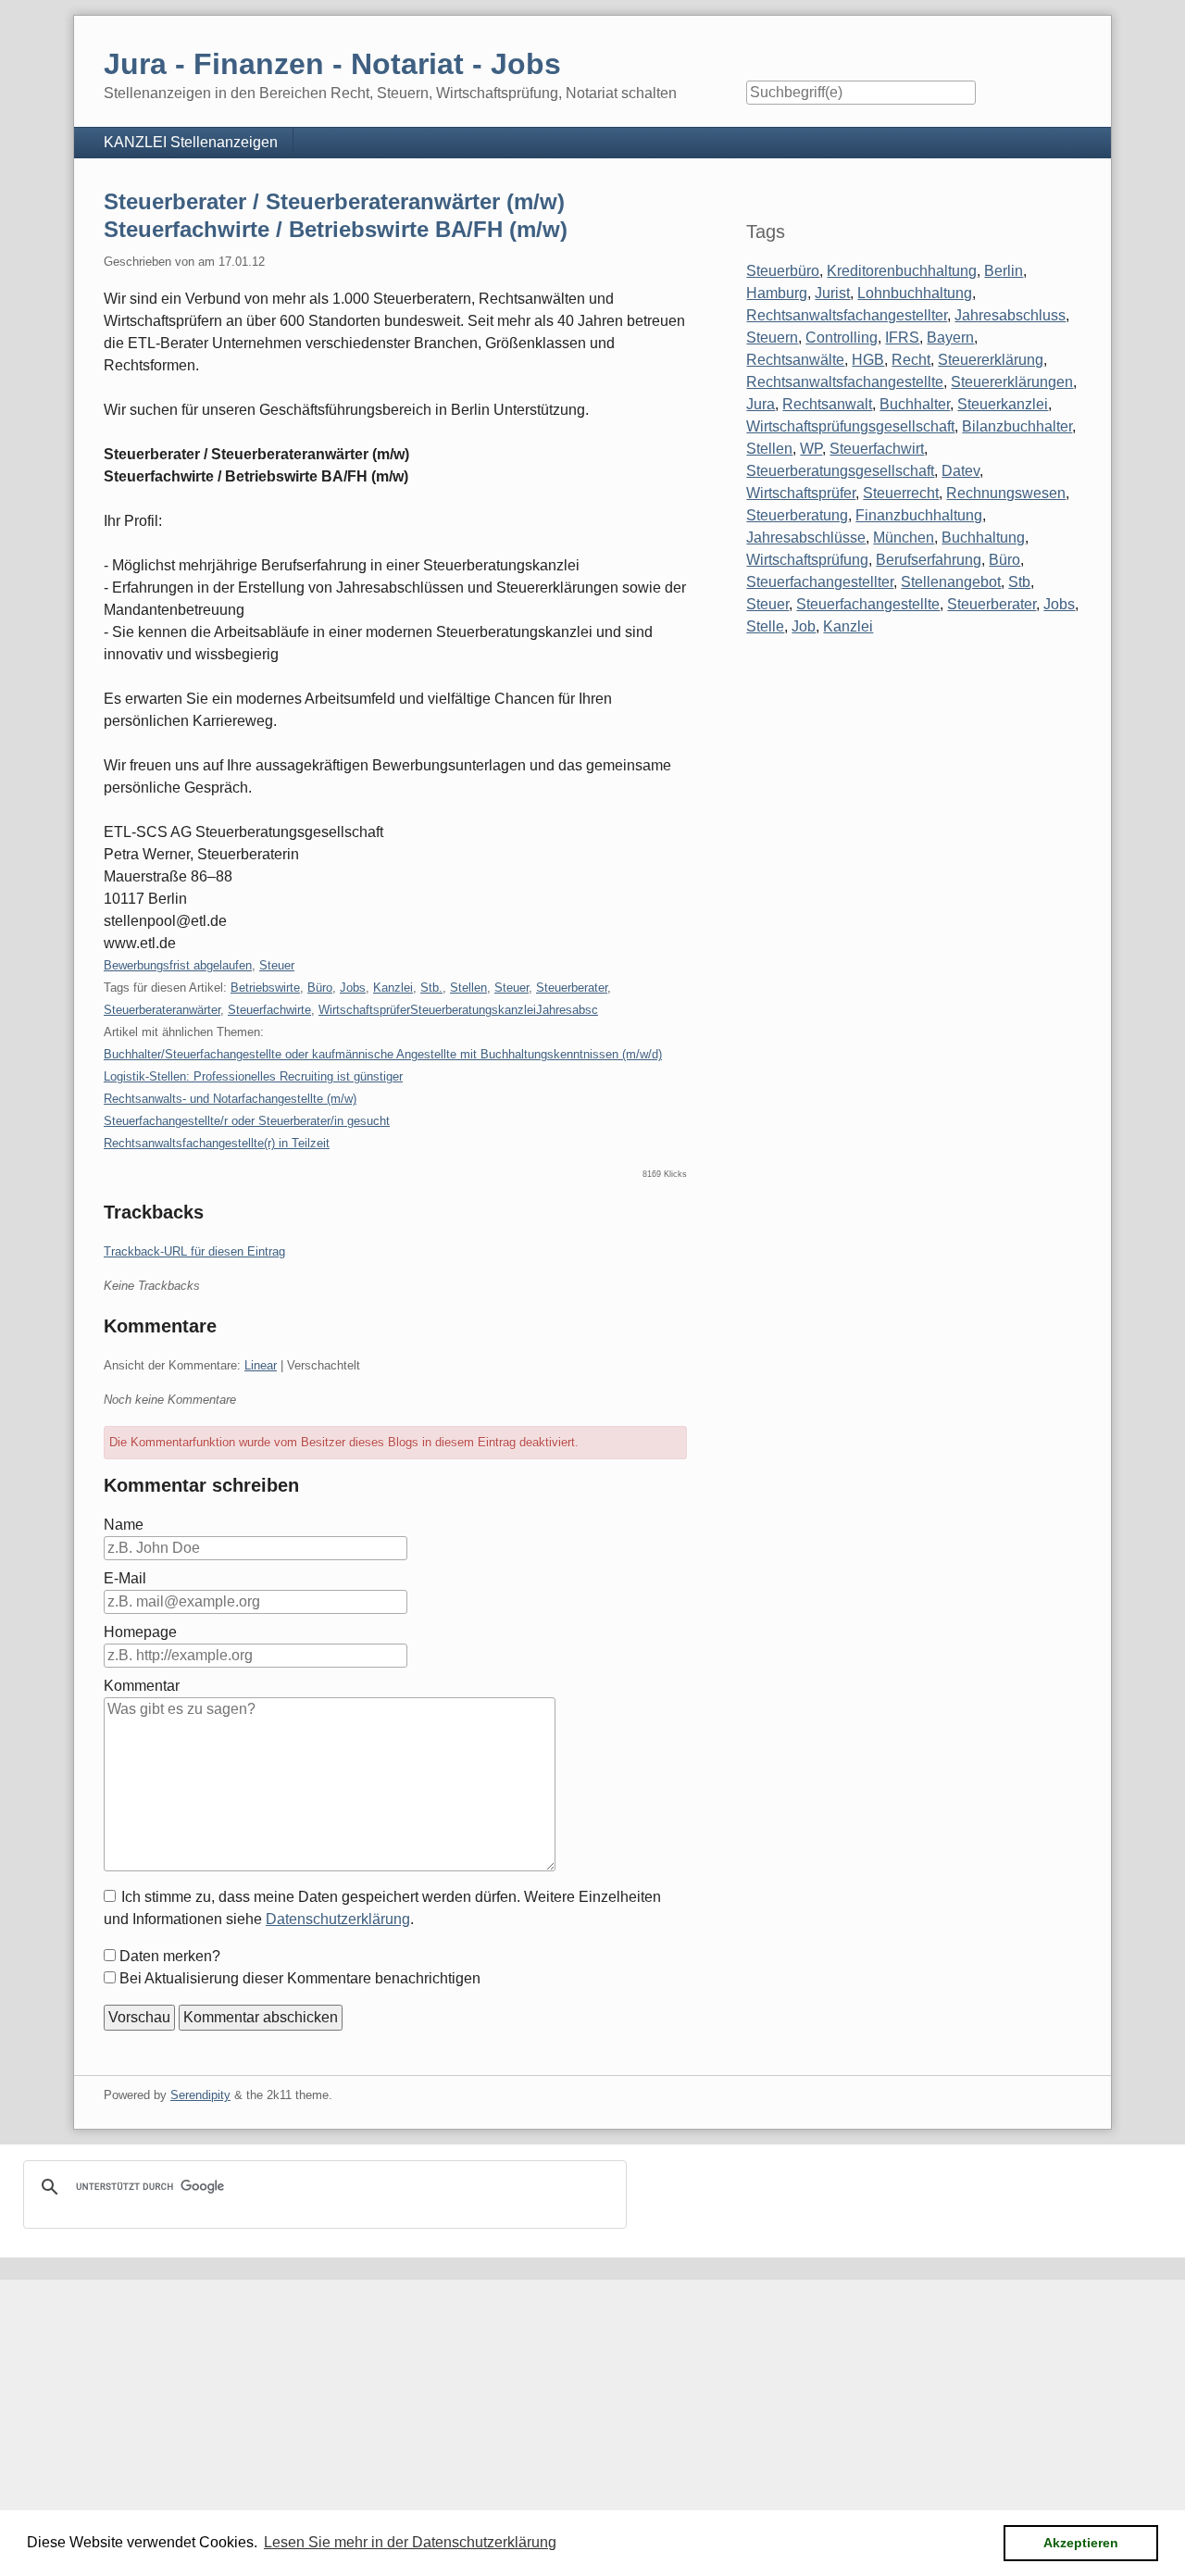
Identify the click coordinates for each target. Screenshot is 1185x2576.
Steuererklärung (991, 360)
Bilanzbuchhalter (1017, 426)
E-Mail (125, 1578)
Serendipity (200, 2095)
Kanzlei (393, 988)
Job (804, 626)
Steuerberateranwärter (162, 1010)
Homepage (140, 1632)
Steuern (772, 338)
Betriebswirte (265, 988)
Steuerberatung (797, 515)
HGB (868, 360)
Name (124, 1525)
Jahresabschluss (1010, 315)
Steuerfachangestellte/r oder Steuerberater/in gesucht (247, 1121)
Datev (960, 471)
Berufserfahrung (929, 560)
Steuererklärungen (1012, 382)
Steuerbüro (783, 271)
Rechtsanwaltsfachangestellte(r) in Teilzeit (217, 1143)
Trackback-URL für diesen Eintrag (194, 1251)
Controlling (842, 338)
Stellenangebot (951, 582)
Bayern (950, 338)
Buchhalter (915, 404)
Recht (911, 360)
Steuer (277, 965)
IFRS (902, 338)
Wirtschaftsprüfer (801, 493)
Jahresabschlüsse (806, 538)
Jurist (832, 293)
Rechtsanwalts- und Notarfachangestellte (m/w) (230, 1099)
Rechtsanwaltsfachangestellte (845, 382)
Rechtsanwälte (795, 360)
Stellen (468, 988)
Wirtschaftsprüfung (807, 560)
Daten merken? (170, 1956)
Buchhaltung (983, 538)
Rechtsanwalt (827, 404)
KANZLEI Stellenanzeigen (191, 142)
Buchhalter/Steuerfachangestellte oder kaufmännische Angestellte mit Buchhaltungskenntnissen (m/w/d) (383, 1054)
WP (811, 449)
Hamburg (777, 293)
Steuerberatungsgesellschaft (840, 471)
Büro (320, 988)
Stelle (765, 626)
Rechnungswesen (1006, 493)
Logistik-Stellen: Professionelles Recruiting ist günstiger (253, 1076)
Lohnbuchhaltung (915, 293)
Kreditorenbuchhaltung (902, 271)
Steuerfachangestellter (820, 582)
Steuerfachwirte (269, 1010)
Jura (761, 404)
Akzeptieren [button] (1081, 2543)
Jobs (353, 988)
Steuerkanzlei (1003, 404)
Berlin (1004, 271)
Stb (1019, 582)
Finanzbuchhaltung (919, 515)
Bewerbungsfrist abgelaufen (178, 965)
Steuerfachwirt (877, 449)
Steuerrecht (901, 493)
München (904, 538)
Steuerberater (572, 988)
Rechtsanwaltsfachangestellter (847, 315)
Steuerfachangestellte (868, 604)
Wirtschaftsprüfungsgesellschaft (850, 426)
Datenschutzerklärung (338, 1919)
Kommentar (142, 1686)
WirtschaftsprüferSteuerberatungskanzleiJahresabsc (458, 1010)
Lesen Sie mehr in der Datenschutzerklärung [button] (410, 2542)
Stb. (431, 988)
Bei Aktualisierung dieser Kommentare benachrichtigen (300, 1978)
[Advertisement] (555, 2409)
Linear (261, 1365)
